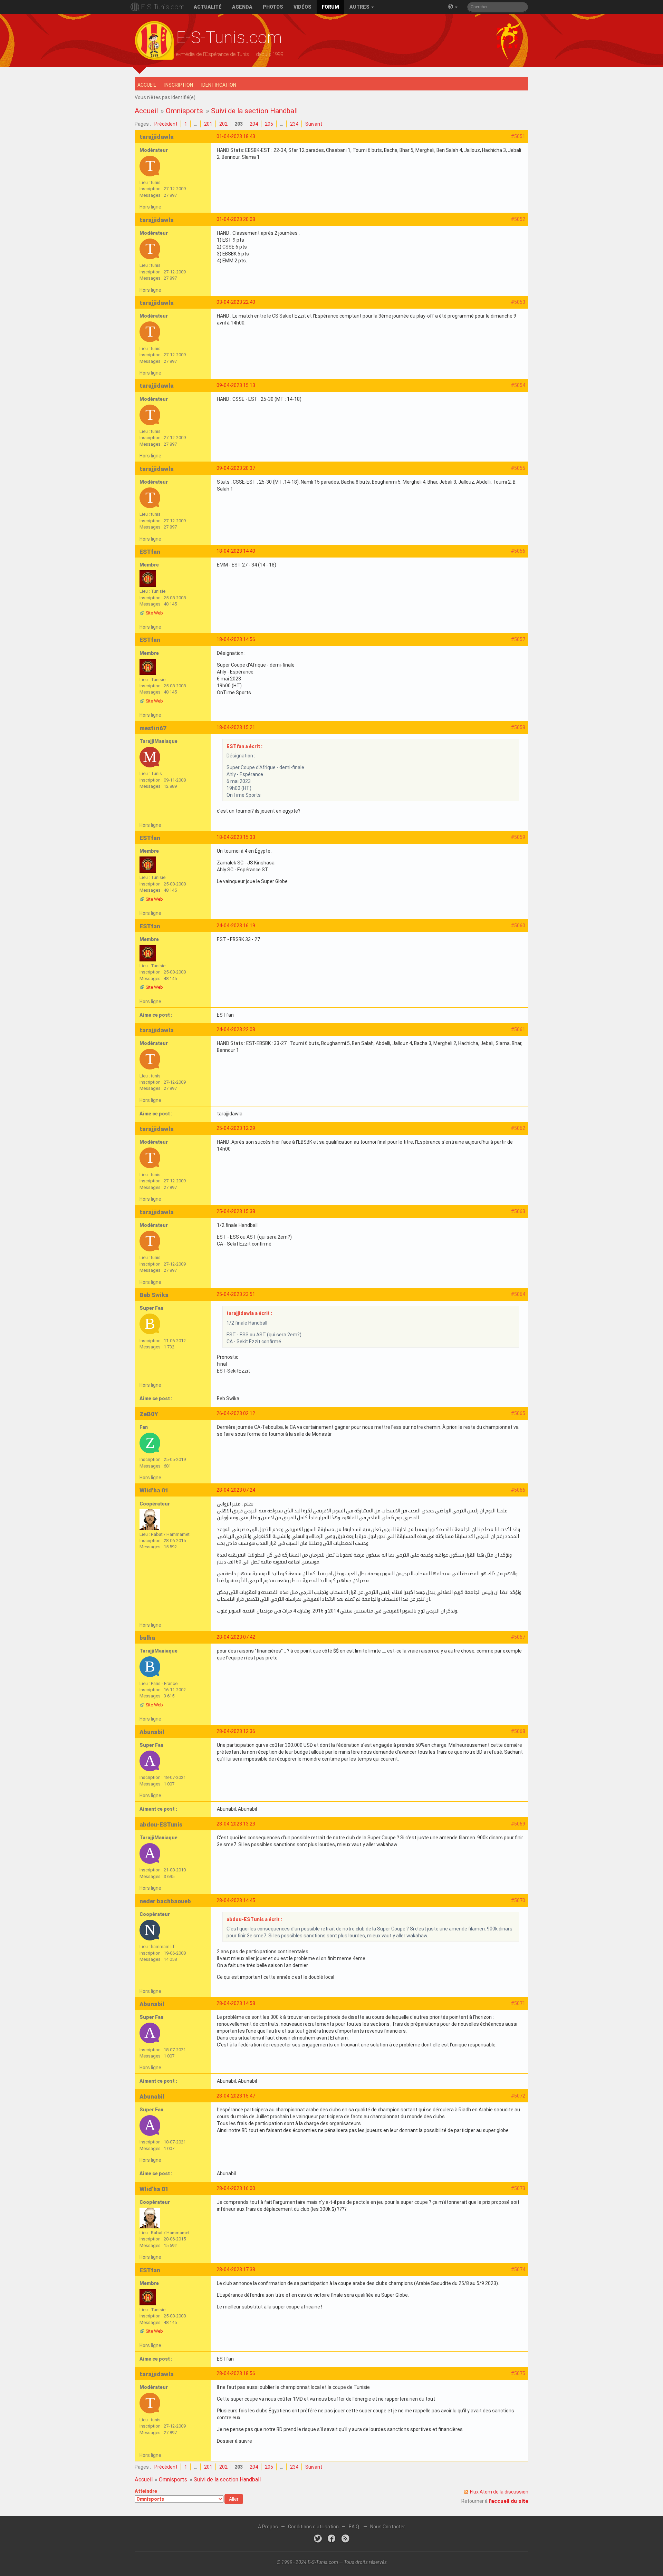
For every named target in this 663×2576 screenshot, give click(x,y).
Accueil (147, 85)
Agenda (242, 7)
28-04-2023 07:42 (236, 1637)
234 (294, 124)
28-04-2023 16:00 (236, 2188)
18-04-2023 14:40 (236, 551)
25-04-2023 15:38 (236, 1211)
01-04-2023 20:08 (236, 219)
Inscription (179, 85)
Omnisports (184, 111)
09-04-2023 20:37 (236, 468)
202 (223, 124)
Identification (219, 85)
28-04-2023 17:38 (236, 2269)
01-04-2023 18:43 (236, 136)
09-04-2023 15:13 (236, 385)
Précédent (166, 124)
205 (269, 124)
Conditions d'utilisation (313, 2527)
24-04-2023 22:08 (236, 1029)
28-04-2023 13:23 (236, 1824)
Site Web (154, 613)
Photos (273, 7)
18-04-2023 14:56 (236, 639)
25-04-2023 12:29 (236, 1128)
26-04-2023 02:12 (236, 1413)
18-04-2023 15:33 (236, 837)
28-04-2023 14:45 (236, 1900)
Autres (360, 7)
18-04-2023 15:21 (236, 727)
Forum (330, 7)
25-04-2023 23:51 (236, 1294)
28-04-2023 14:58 (236, 2003)
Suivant (314, 124)
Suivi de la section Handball (254, 111)
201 (208, 124)
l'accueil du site (508, 2501)
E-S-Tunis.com (163, 7)
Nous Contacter (388, 2527)
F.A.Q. (354, 2527)
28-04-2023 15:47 (236, 2096)
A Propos (268, 2527)
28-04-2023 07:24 (236, 1490)
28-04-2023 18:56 (236, 2373)
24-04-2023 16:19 (236, 926)
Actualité (208, 7)
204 (254, 124)
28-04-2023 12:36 (236, 1731)
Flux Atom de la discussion (499, 2492)
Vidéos (302, 7)
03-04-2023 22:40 (236, 302)
